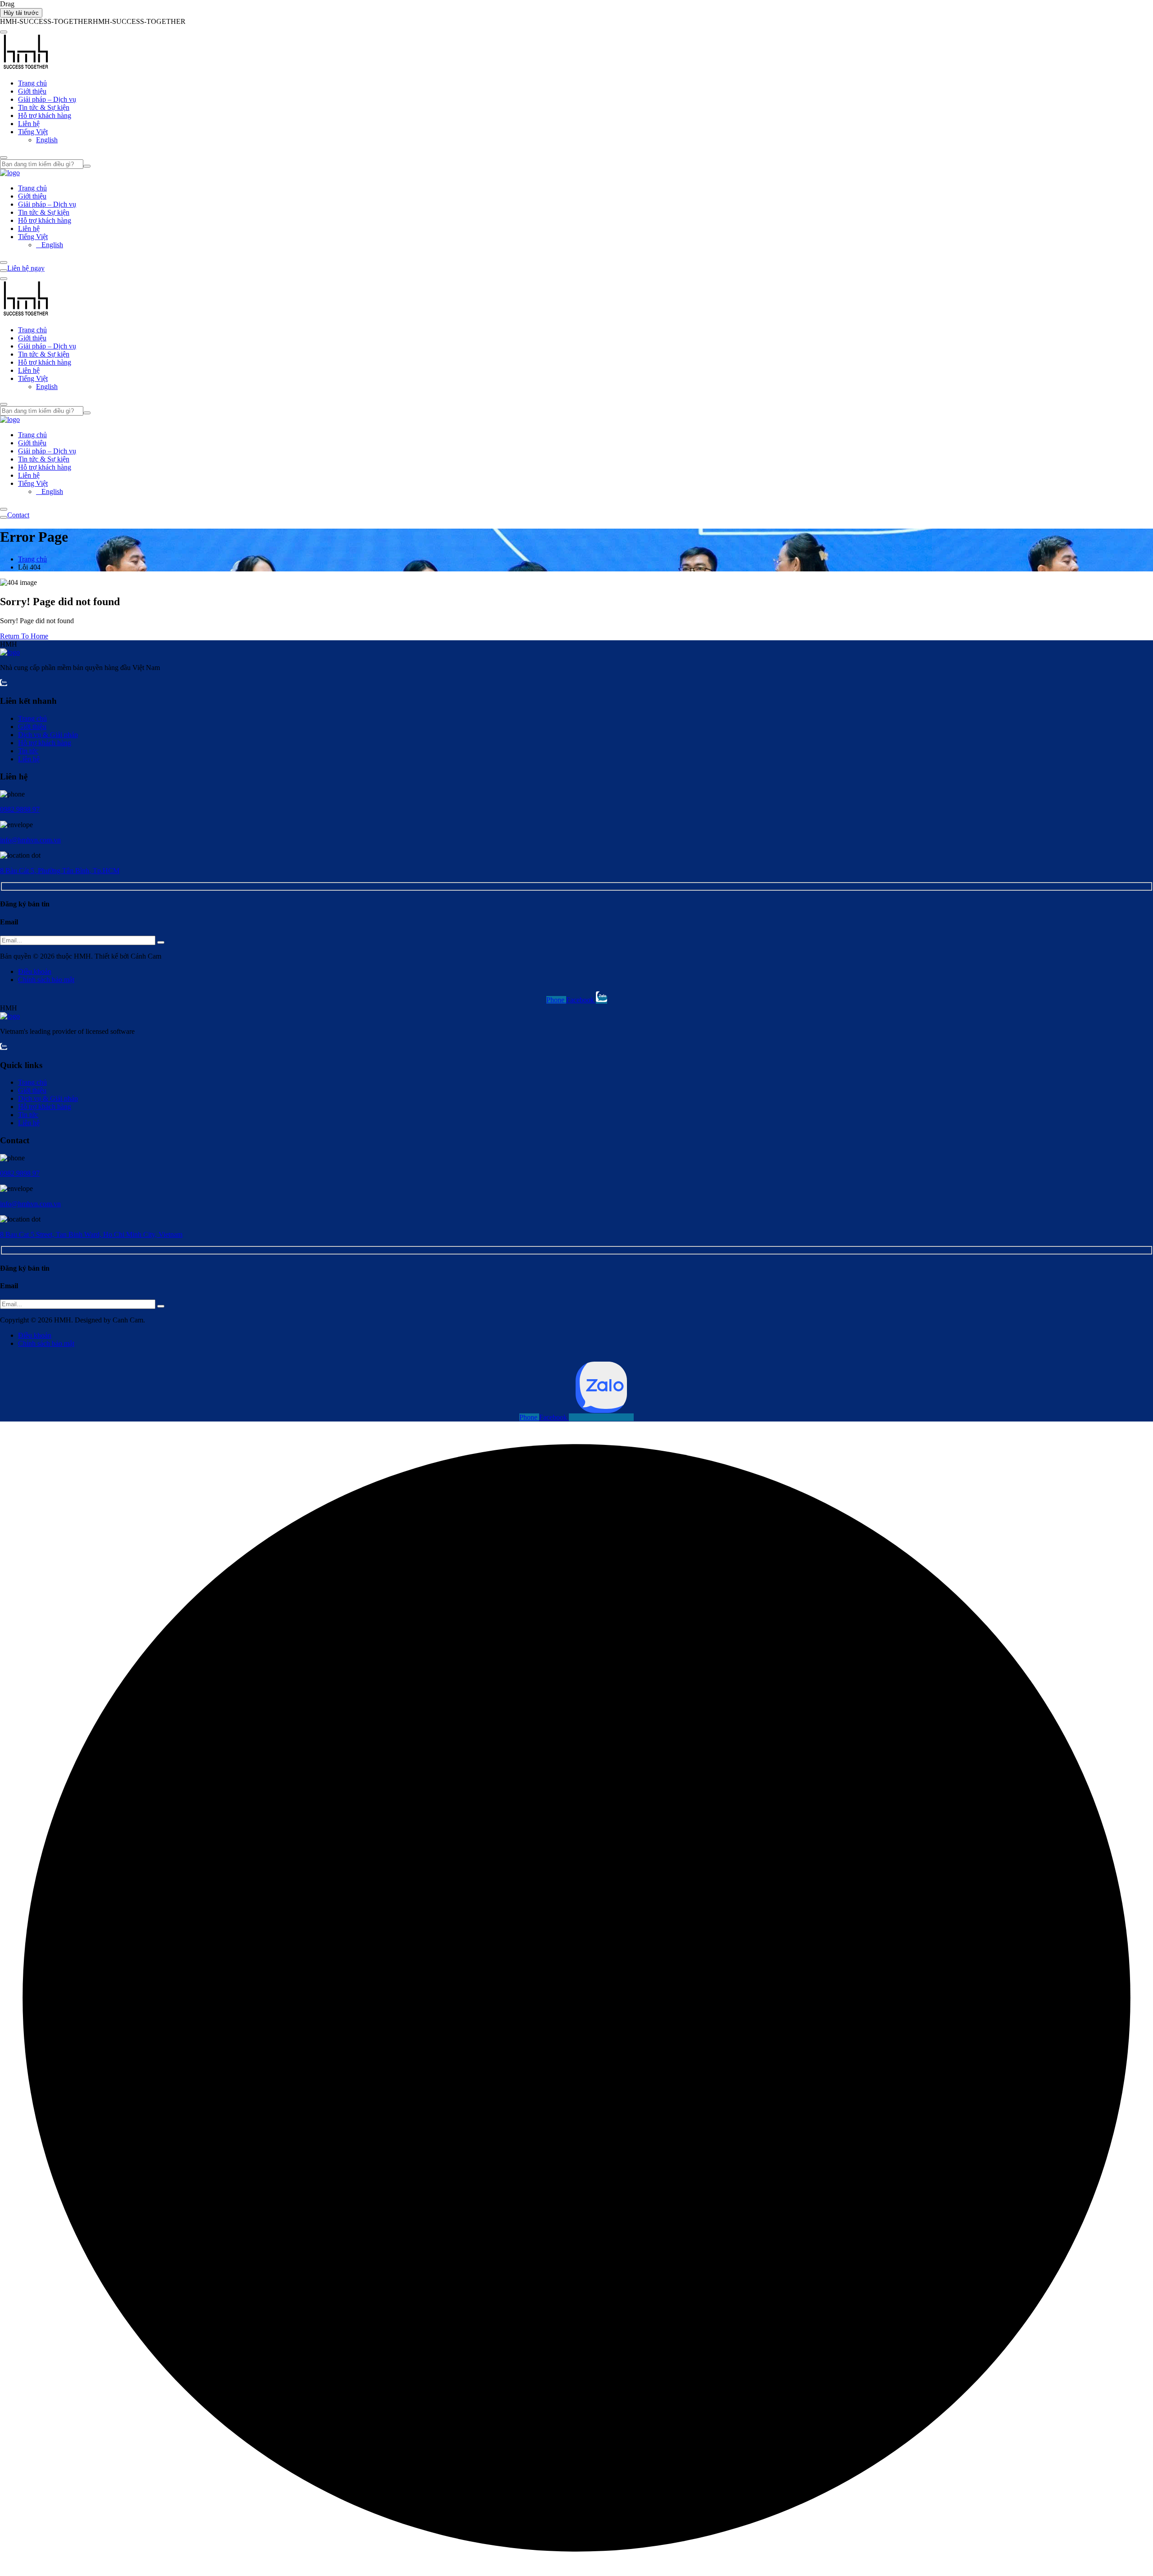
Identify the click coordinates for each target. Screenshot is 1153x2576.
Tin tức (28, 751)
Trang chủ (32, 83)
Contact (18, 515)
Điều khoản (35, 971)
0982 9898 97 (20, 809)
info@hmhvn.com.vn (30, 840)
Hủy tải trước (21, 13)
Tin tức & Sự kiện (44, 107)
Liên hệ (29, 124)
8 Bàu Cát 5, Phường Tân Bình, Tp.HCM (60, 871)
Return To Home (24, 636)
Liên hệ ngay (26, 268)
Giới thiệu (32, 91)
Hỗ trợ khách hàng (45, 115)
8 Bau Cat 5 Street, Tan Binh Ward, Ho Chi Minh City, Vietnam (91, 1234)
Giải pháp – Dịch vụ (47, 99)
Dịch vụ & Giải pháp (48, 735)
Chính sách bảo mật (46, 980)
